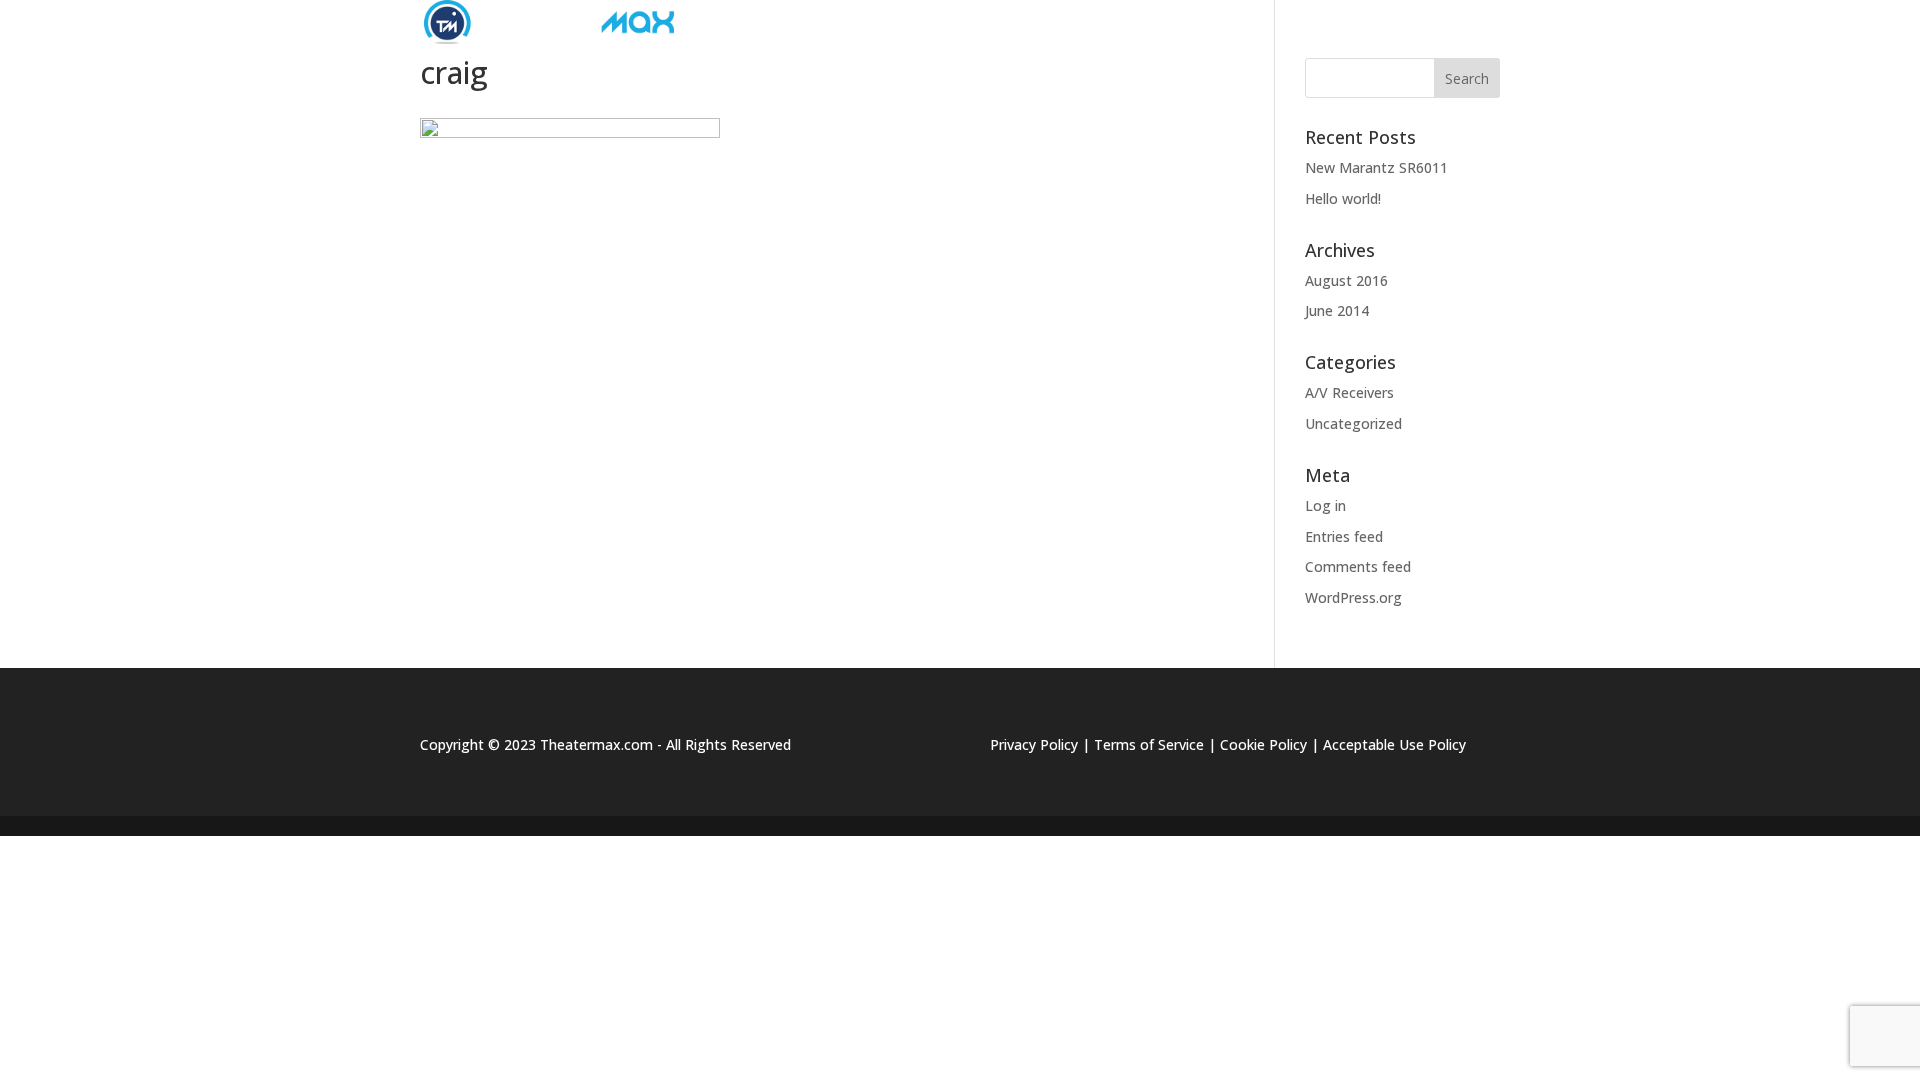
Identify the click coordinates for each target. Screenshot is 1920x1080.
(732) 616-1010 (1450, 22)
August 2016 (1346, 280)
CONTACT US (1331, 22)
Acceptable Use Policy (1394, 744)
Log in (1325, 505)
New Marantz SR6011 (1376, 167)
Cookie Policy (1263, 744)
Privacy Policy (1034, 744)
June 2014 (1337, 310)
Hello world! (1343, 198)
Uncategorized (1353, 423)
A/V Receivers (1349, 392)
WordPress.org (1353, 597)
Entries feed (1344, 536)
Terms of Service (1149, 744)
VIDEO (1077, 22)
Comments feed (1358, 566)
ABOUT (899, 22)
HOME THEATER (1193, 22)
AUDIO (989, 22)
